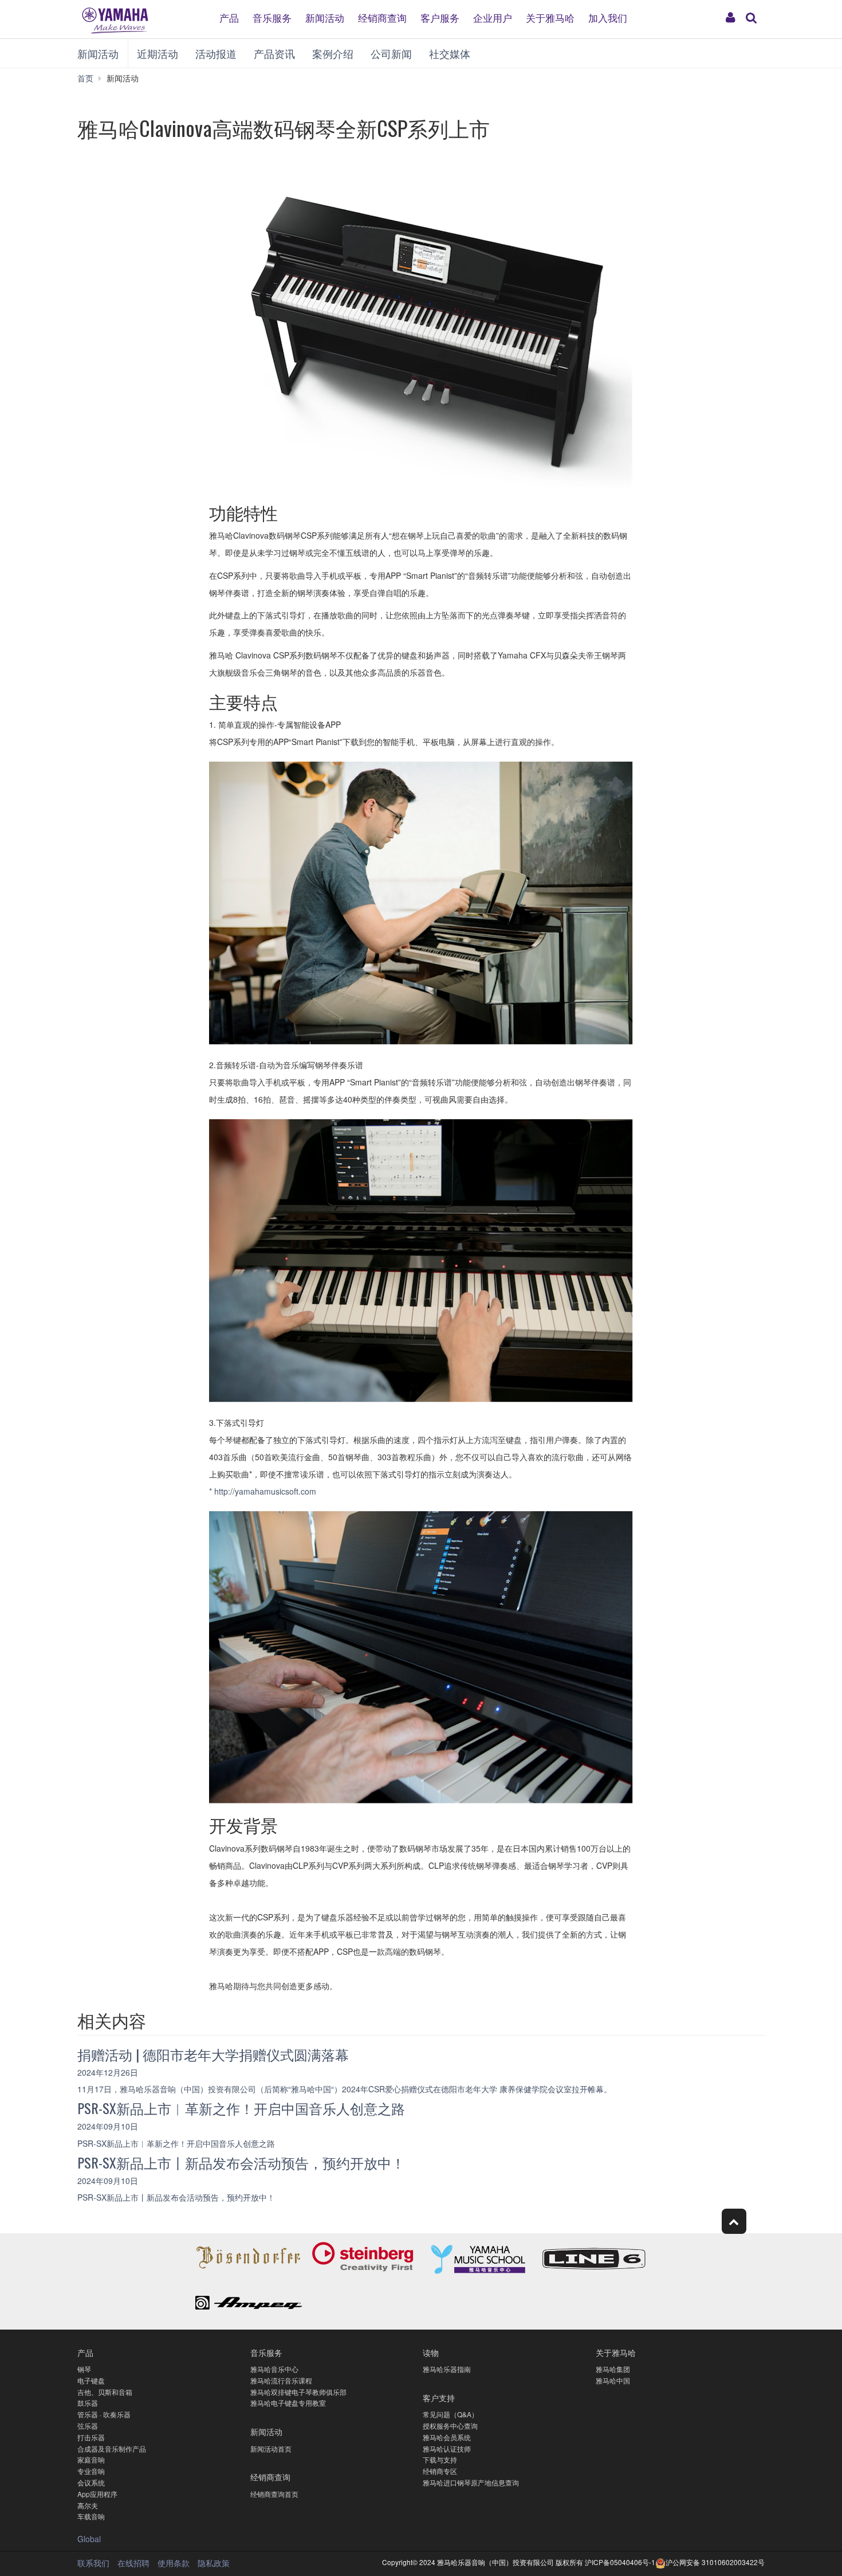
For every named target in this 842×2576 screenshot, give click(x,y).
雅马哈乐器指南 (447, 2369)
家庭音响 (91, 2459)
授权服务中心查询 (450, 2426)
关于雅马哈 (550, 17)
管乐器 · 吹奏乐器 (104, 2414)
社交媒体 (450, 53)
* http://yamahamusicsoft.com (263, 1491)
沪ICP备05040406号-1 (620, 2562)
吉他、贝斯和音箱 (105, 2392)
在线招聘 (133, 2563)
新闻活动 (325, 17)
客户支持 (439, 2397)
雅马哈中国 (613, 2380)
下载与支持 (440, 2459)
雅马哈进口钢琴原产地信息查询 (471, 2482)
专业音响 (91, 2471)
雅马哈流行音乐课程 (281, 2380)
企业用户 (493, 17)
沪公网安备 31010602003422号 (715, 2562)
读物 (431, 2352)
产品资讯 (274, 53)
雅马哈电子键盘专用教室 (288, 2403)
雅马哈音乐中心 (274, 2369)
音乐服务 (272, 17)
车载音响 (91, 2516)
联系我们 (93, 2563)
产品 (229, 17)
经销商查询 (382, 17)
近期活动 (158, 53)
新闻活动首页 (271, 2448)
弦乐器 (88, 2426)
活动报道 (216, 53)
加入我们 (608, 17)
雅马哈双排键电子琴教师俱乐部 (298, 2392)
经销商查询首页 (274, 2494)
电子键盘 (91, 2380)
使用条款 (174, 2563)
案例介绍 (333, 53)
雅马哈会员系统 (447, 2437)
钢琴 (84, 2369)
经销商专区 (440, 2471)
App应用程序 (97, 2494)
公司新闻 (391, 53)
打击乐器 (91, 2437)
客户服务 (440, 17)
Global (89, 2539)
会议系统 (91, 2482)
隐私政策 (214, 2563)
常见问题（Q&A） (450, 2414)
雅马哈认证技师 (447, 2448)
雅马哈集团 (613, 2369)
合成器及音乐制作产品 (112, 2448)
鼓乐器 (88, 2403)
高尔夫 (88, 2505)
